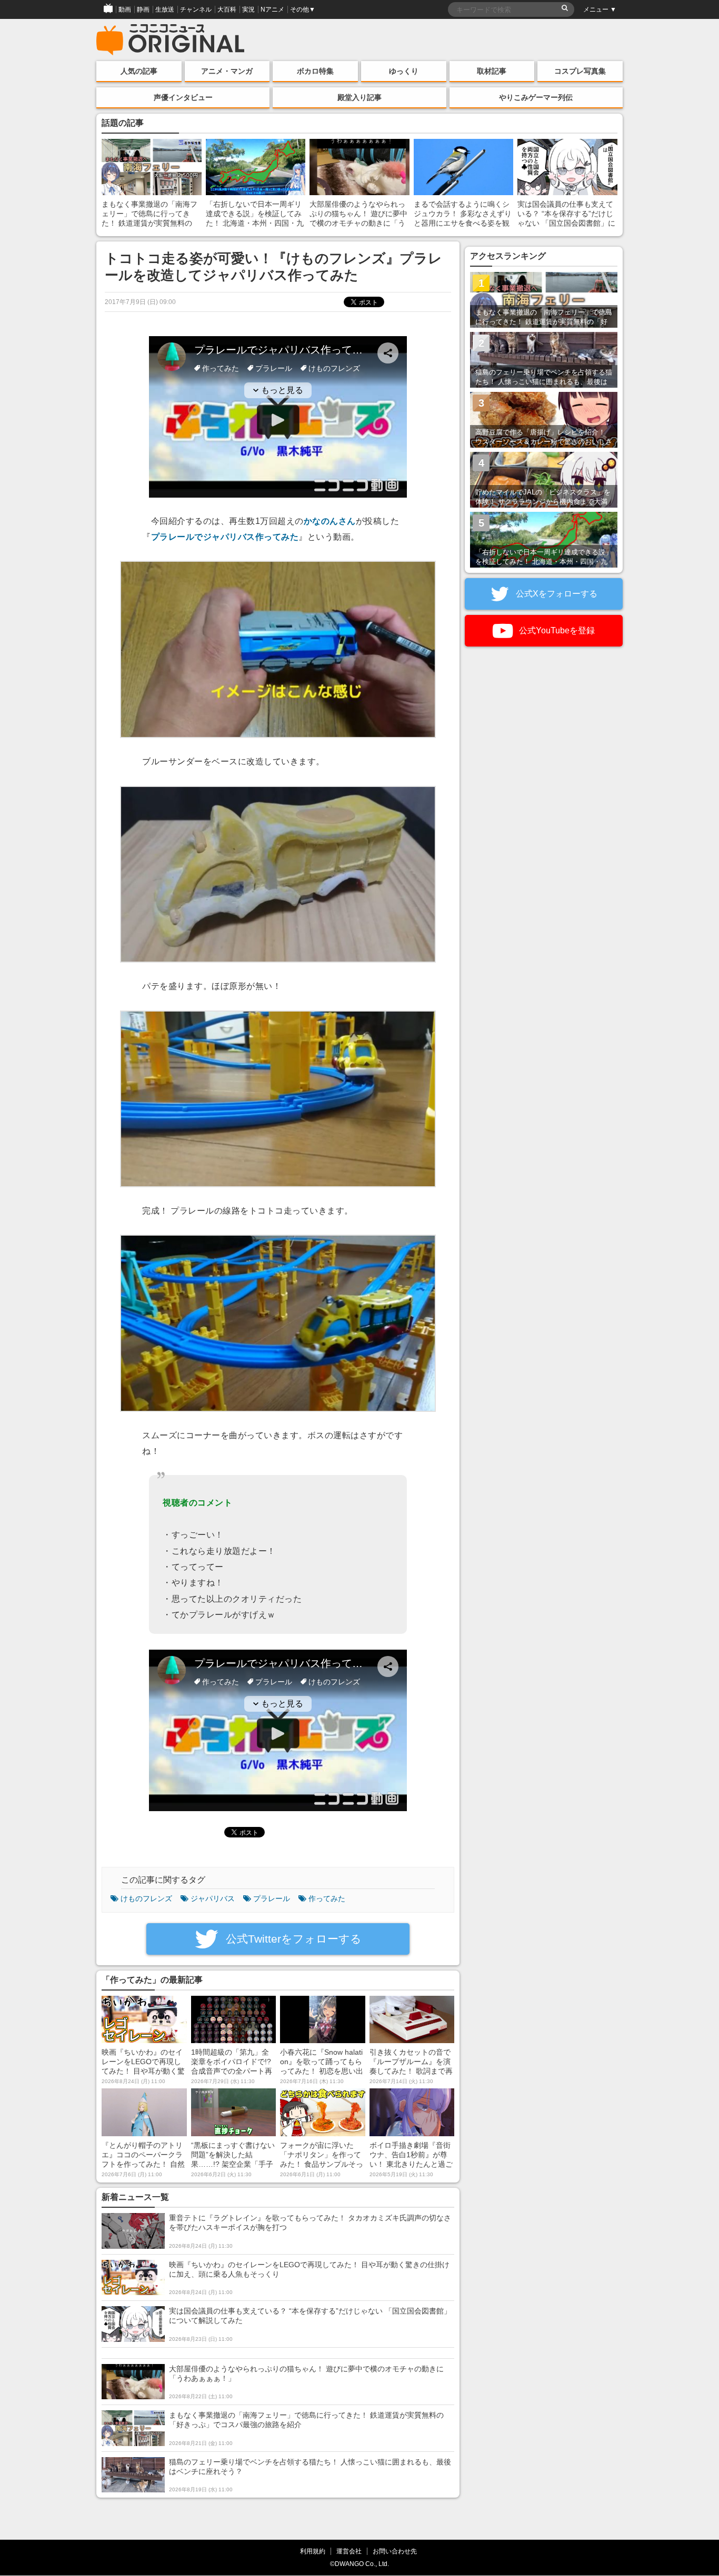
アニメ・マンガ (227, 71)
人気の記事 (139, 71)
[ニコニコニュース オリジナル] (171, 40)
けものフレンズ (146, 1898)
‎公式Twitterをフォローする (292, 1939)
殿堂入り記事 (359, 97)
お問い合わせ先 (395, 2551)
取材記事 (492, 71)
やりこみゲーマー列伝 (536, 97)
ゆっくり (404, 71)
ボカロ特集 (315, 71)
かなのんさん (330, 521)
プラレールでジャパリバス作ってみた (225, 537)
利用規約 (313, 2551)
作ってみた (327, 1898)
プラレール (272, 1898)
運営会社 (349, 2551)
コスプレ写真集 (580, 71)
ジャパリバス (213, 1898)
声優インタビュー (183, 97)
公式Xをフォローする (556, 594)
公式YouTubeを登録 (556, 630)
